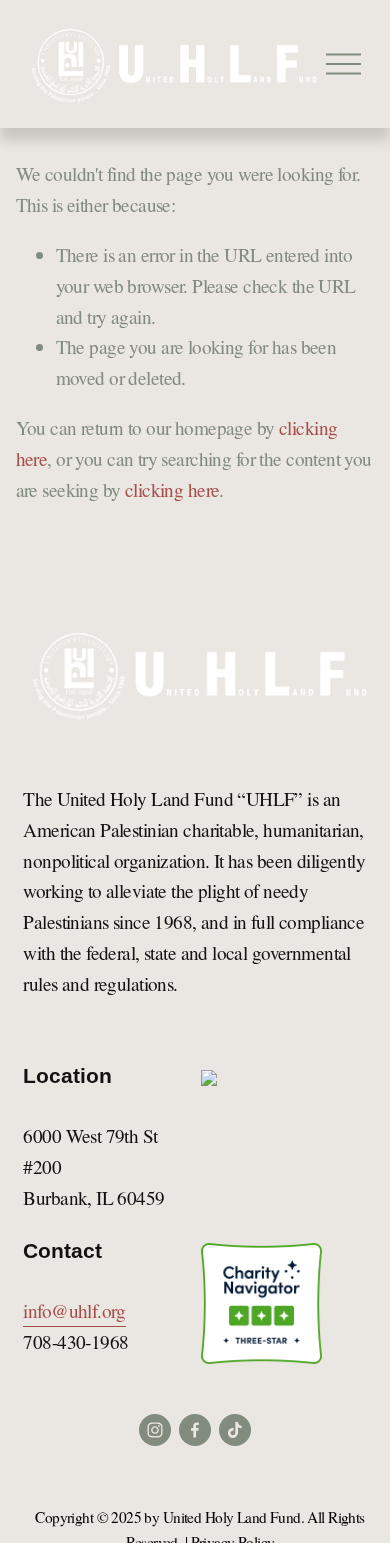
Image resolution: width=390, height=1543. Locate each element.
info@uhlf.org (74, 1310)
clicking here (172, 489)
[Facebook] (195, 1430)
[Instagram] (155, 1430)
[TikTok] (235, 1430)
